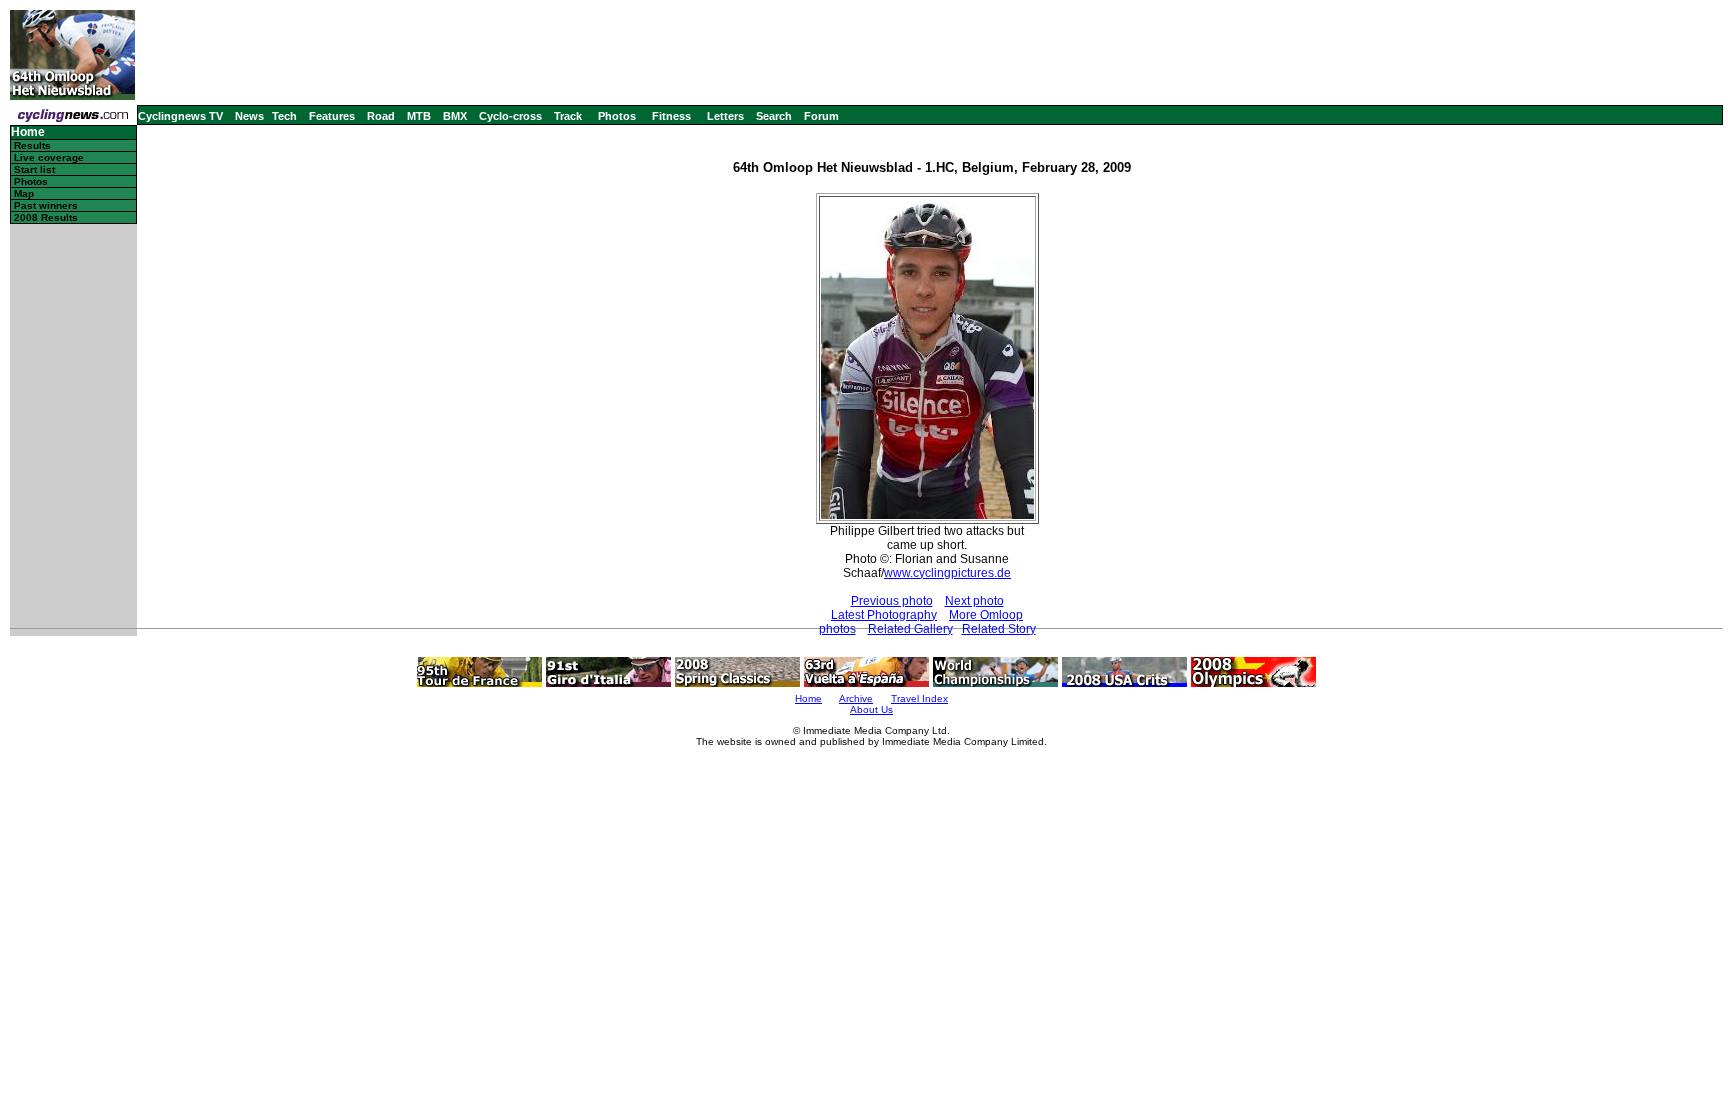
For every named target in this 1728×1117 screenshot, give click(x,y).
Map (24, 193)
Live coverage (49, 157)
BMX (455, 116)
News (249, 116)
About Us (871, 709)
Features (332, 116)
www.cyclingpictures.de (947, 573)
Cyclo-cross (510, 116)
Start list (34, 169)
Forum (821, 116)
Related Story (999, 629)
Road (381, 116)
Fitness (671, 116)
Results (32, 145)
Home (28, 132)
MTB (419, 116)
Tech (284, 116)
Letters (725, 116)
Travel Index (919, 698)
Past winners (46, 205)
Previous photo (892, 601)
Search (774, 116)
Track (568, 116)
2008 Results (46, 217)
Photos (617, 116)
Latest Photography (884, 615)
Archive (856, 698)
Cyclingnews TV (180, 116)
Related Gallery (910, 629)
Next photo (974, 601)
